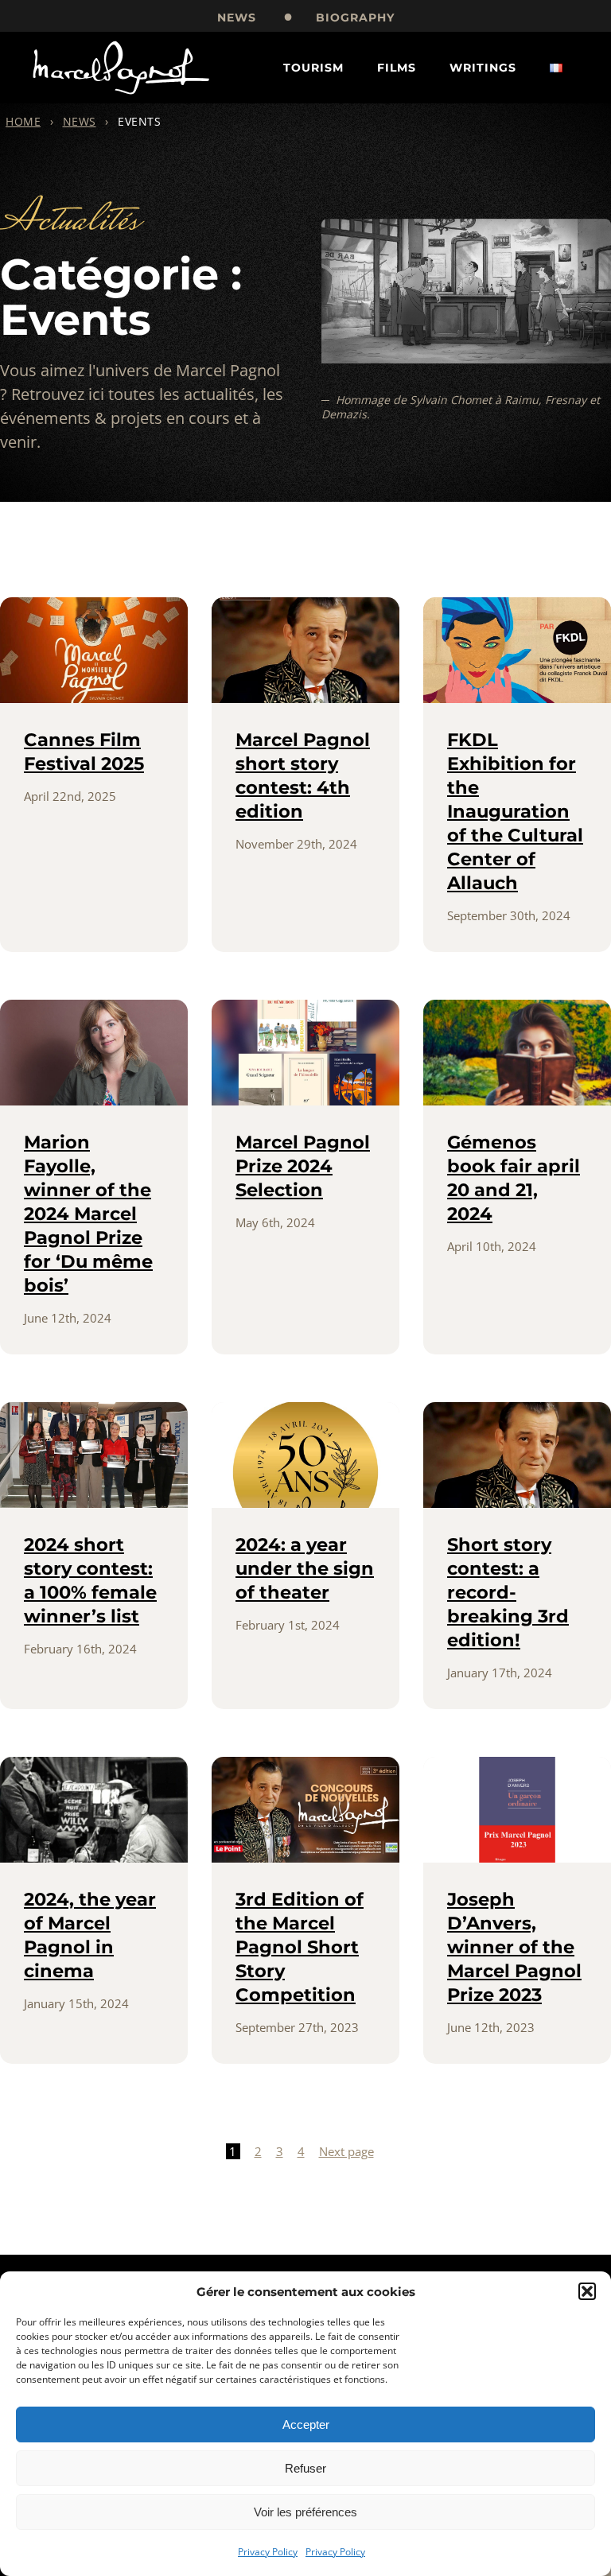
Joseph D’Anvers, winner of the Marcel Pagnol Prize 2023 (514, 1947)
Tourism (313, 68)
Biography (355, 17)
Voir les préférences (305, 2512)
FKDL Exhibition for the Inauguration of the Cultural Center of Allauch (515, 811)
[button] (587, 2291)
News (237, 17)
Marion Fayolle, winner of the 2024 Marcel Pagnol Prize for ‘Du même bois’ (88, 1214)
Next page (346, 2151)
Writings (483, 68)
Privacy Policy (268, 2552)
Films (397, 68)
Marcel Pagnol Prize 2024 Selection (303, 1166)
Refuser (305, 2468)
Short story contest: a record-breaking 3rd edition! (508, 1592)
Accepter (306, 2424)
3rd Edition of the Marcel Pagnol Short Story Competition (300, 1947)
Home (23, 121)
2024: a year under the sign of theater (305, 1568)
